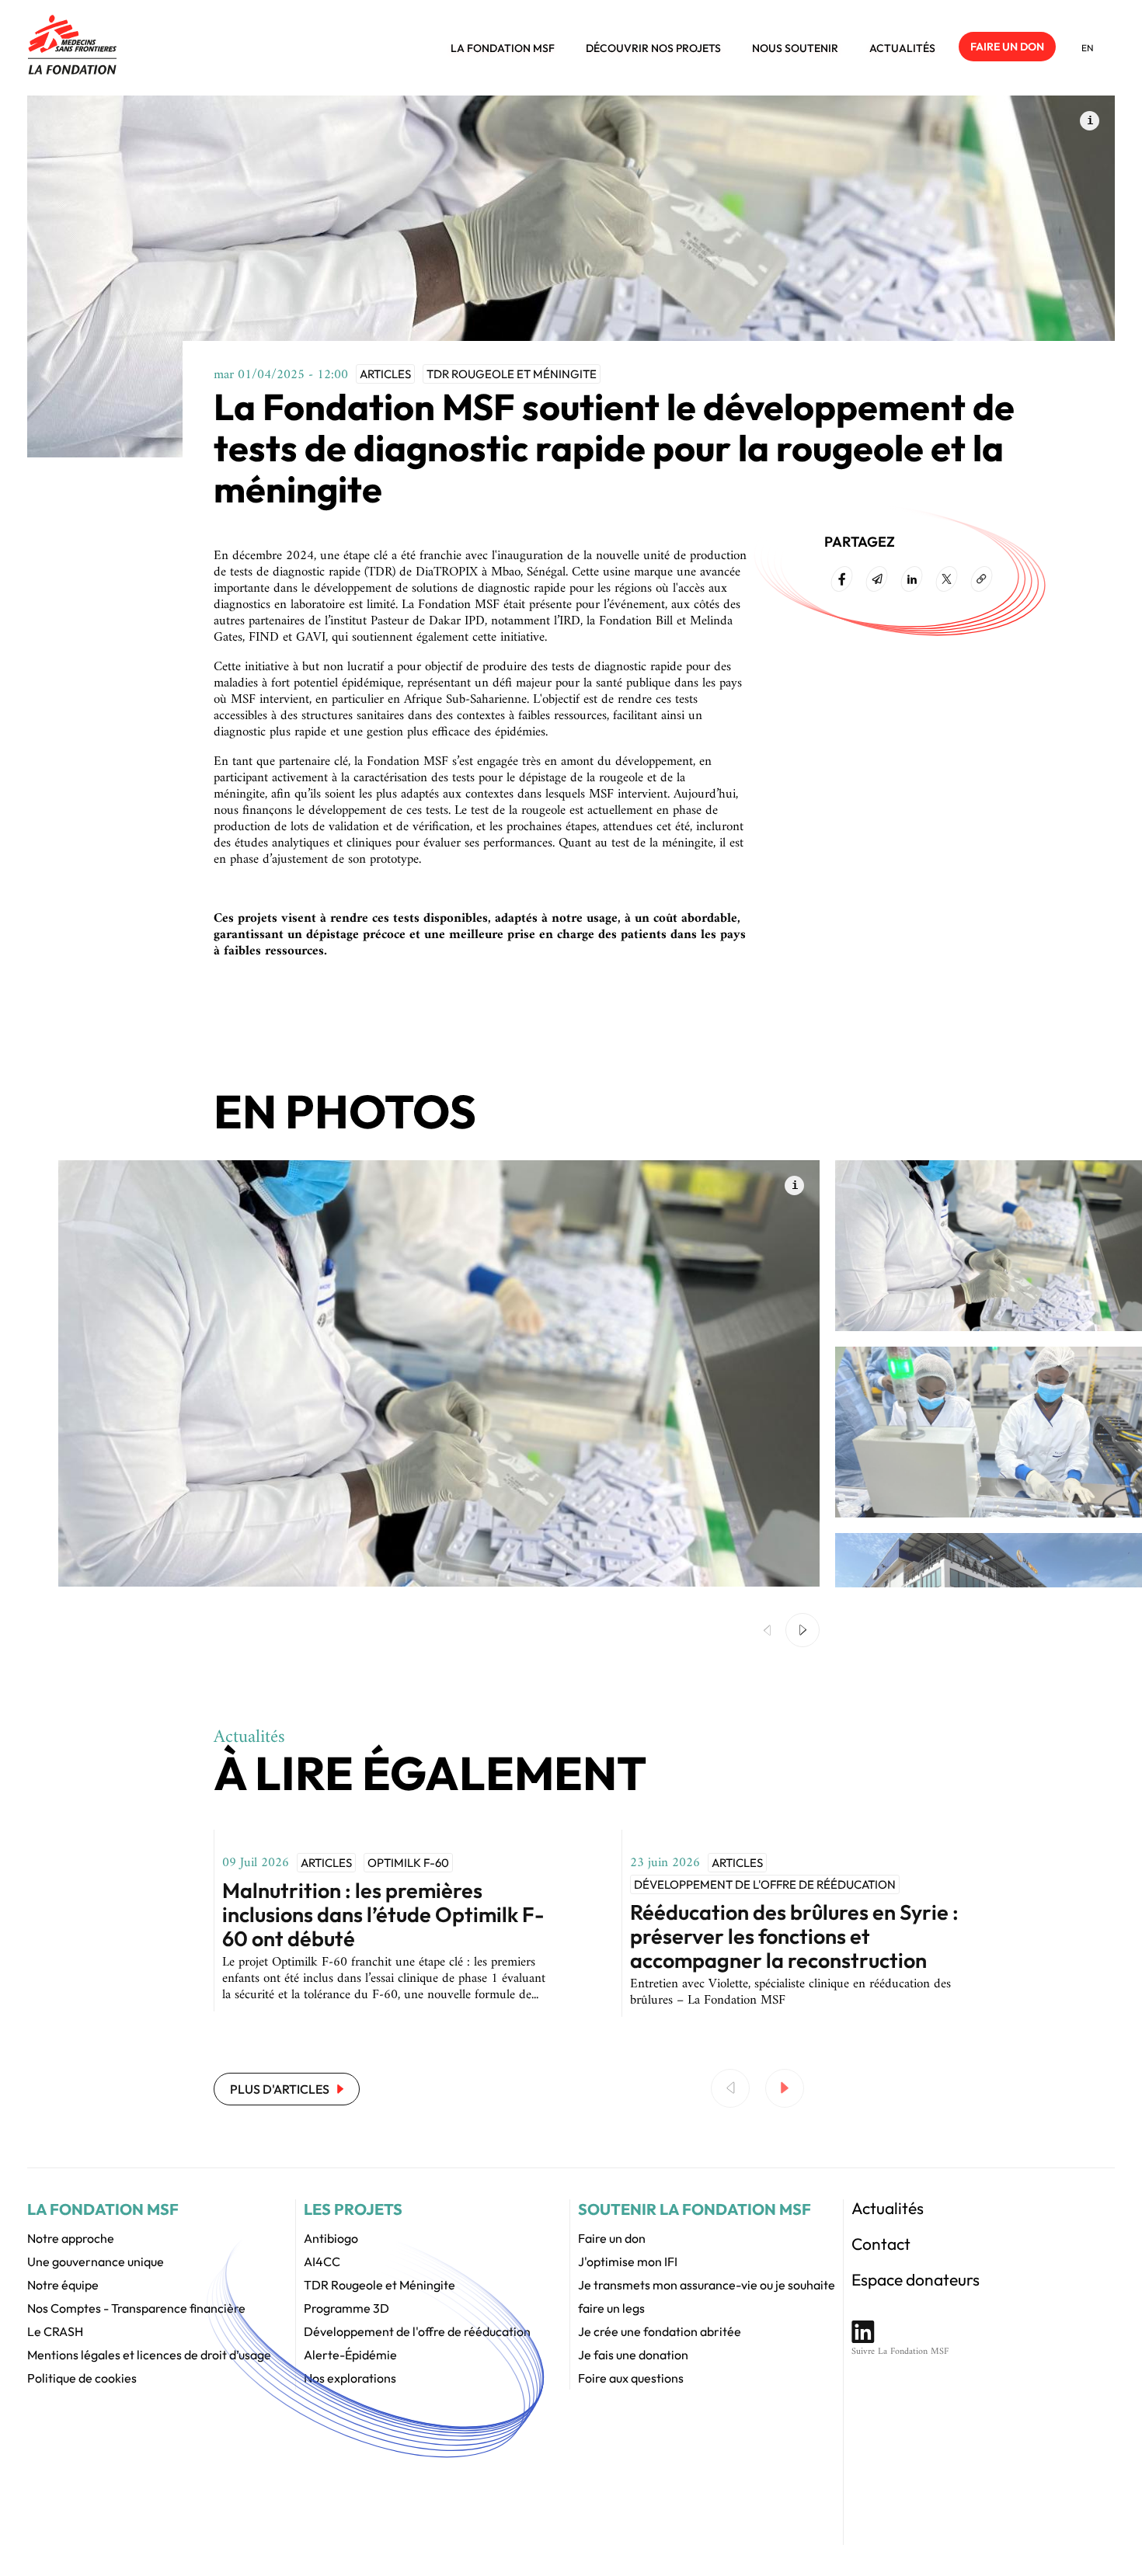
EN (1088, 48)
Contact (881, 2244)
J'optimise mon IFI (628, 2261)
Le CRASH (55, 2331)
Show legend (1090, 121)
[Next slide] (785, 2088)
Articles (385, 374)
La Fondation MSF (503, 48)
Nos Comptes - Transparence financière (136, 2308)
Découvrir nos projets (653, 48)
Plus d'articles (280, 2089)
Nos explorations (350, 2378)
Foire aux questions (631, 2378)
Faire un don (1007, 47)
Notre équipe (63, 2285)
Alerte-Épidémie (350, 2355)
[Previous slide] (730, 2088)
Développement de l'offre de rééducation (765, 1884)
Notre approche (71, 2238)
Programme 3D (346, 2308)
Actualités (902, 48)
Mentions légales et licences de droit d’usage (149, 2355)
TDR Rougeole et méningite (512, 374)
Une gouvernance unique (96, 2261)
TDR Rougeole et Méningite (380, 2285)
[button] (803, 1630)
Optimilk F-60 (408, 1863)
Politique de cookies (82, 2378)
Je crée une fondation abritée (660, 2331)
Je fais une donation (633, 2355)
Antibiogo (331, 2238)
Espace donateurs (916, 2279)
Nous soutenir (795, 48)
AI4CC (322, 2261)
